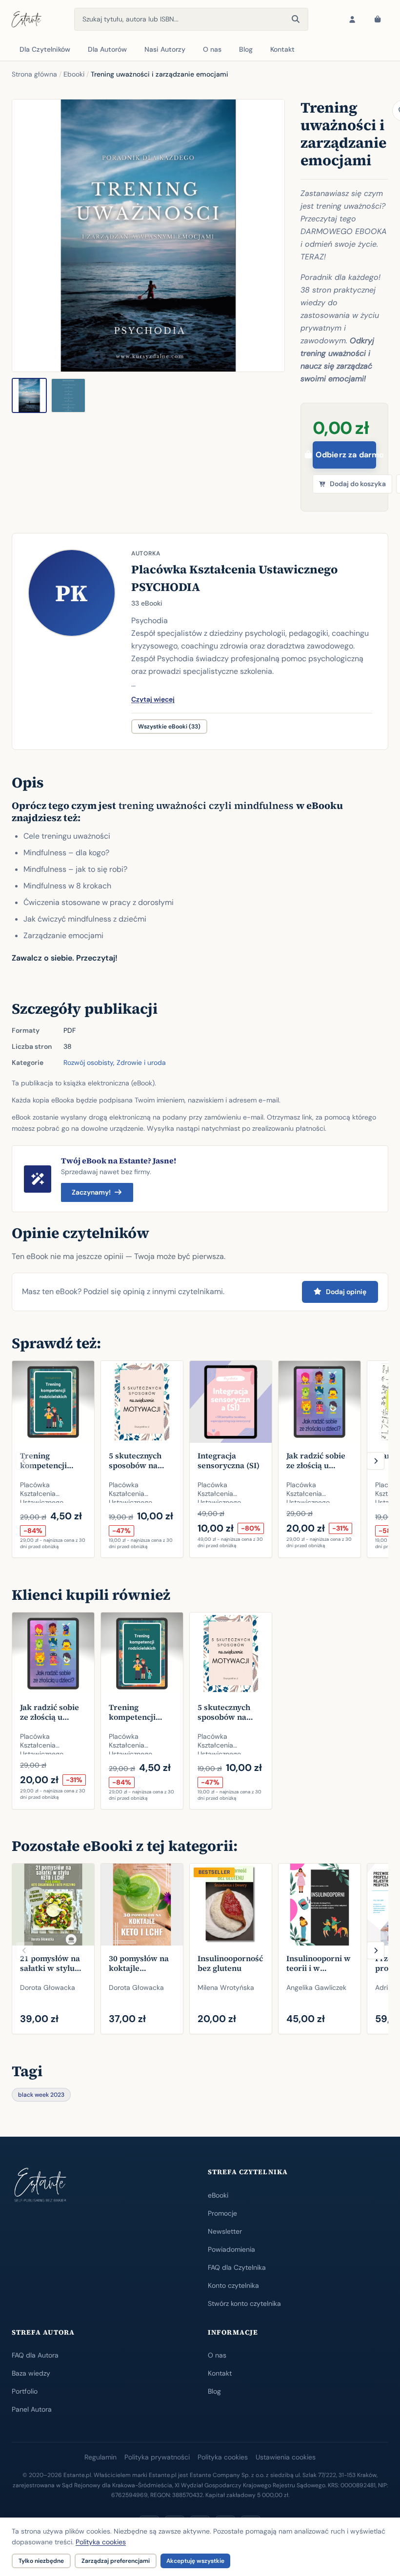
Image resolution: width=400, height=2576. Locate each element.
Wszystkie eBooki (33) (169, 727)
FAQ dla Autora (35, 2355)
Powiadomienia (231, 2249)
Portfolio (25, 2391)
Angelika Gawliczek (316, 1987)
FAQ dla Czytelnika (237, 2267)
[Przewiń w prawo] (376, 1461)
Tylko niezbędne (41, 2561)
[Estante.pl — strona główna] (27, 20)
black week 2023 (41, 2095)
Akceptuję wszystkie (195, 2561)
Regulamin (100, 2457)
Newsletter (225, 2231)
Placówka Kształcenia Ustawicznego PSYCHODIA (234, 578)
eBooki (218, 2195)
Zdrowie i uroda (141, 1062)
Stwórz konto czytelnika (244, 2303)
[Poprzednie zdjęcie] (25, 236)
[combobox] (191, 19)
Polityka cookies (223, 2457)
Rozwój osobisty (88, 1062)
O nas (212, 49)
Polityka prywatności (157, 2457)
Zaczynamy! (91, 1192)
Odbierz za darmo (346, 455)
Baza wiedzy (31, 2373)
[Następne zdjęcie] (272, 236)
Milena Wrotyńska (226, 1987)
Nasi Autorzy (165, 49)
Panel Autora (32, 2409)
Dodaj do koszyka (358, 484)
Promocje (222, 2213)
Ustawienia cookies (286, 2457)
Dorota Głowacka (48, 1987)
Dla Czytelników (45, 49)
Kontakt (282, 49)
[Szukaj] (296, 20)
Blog (246, 49)
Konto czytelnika (233, 2285)
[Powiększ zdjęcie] (148, 236)
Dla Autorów (107, 49)
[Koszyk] (378, 20)
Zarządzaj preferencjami (116, 2561)
